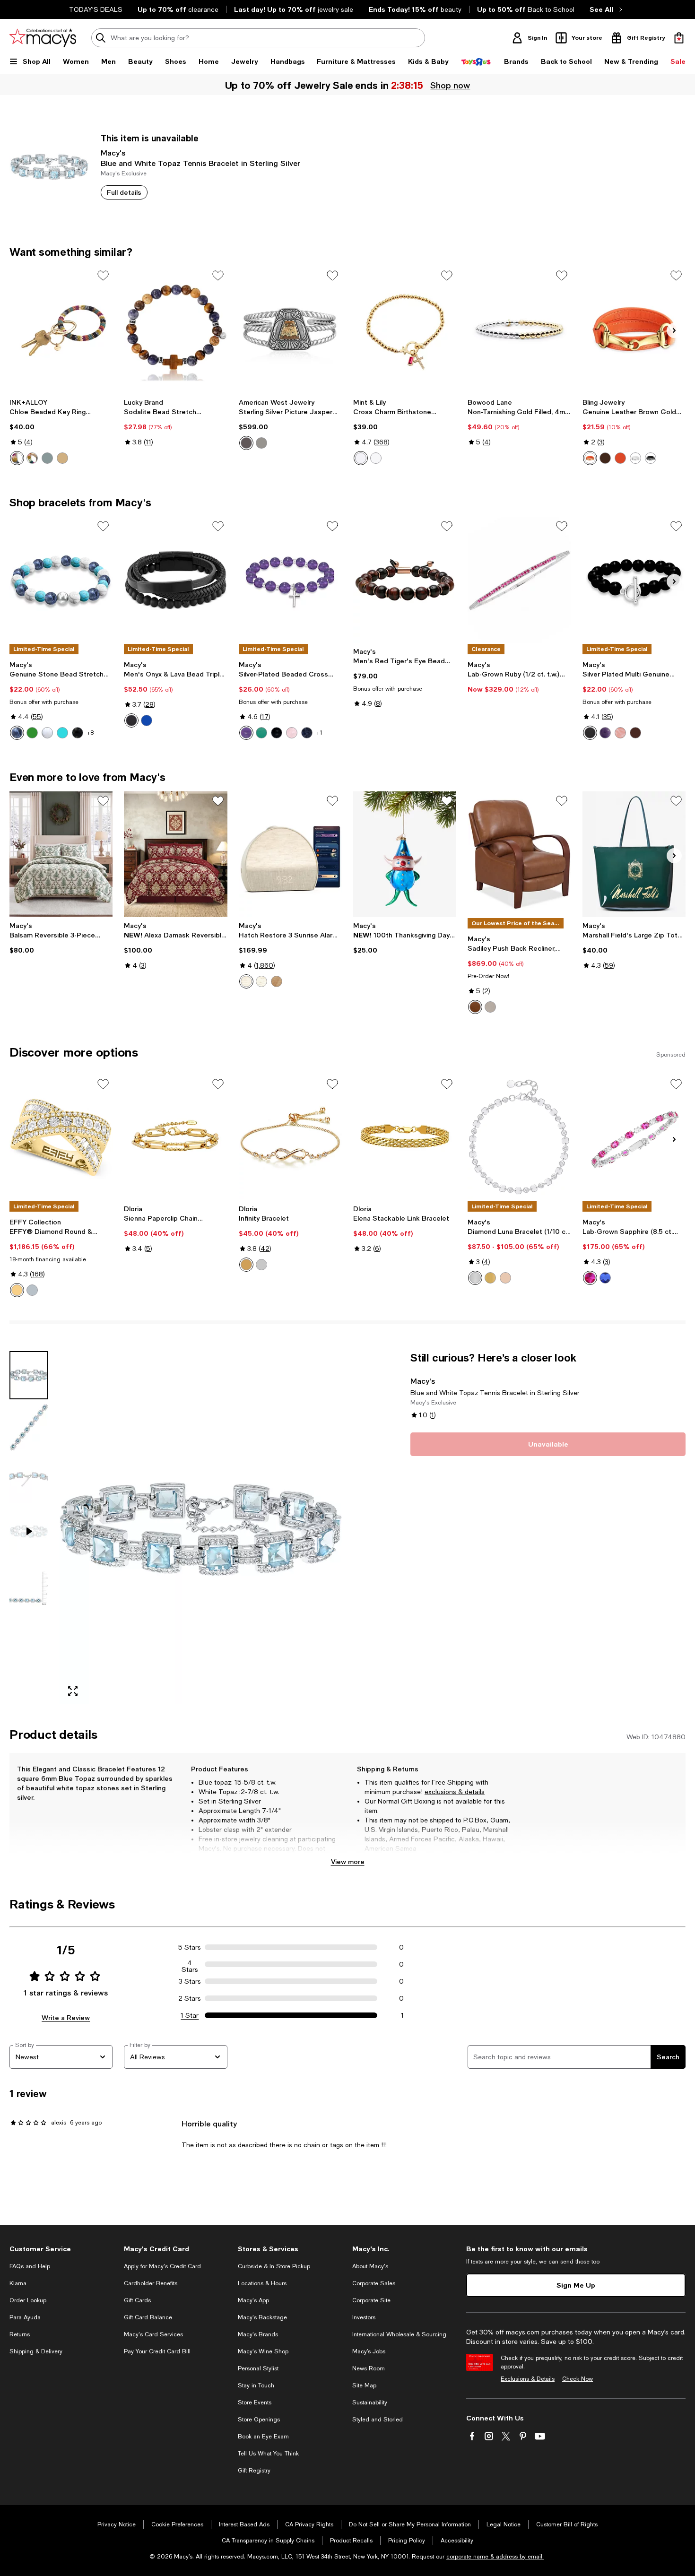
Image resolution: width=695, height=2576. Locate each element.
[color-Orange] (590, 458)
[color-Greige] (261, 981)
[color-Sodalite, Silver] (307, 733)
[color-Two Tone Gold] (17, 1290)
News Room (369, 2368)
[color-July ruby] (361, 458)
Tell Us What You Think (268, 2454)
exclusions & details (455, 1792)
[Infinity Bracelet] (290, 1137)
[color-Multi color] (47, 458)
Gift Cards (137, 2300)
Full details (124, 192)
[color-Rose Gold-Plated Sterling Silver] (505, 1278)
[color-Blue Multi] (17, 733)
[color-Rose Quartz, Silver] (292, 733)
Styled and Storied (378, 2420)
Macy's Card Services (153, 2334)
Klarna (18, 2283)
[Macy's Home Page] (43, 38)
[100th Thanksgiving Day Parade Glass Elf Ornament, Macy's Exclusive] (405, 854)
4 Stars (190, 1964)
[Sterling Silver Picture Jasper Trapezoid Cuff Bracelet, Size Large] (290, 329)
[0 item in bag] (679, 38)
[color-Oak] (475, 1007)
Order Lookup (28, 2300)
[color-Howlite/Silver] (47, 733)
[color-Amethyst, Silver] (246, 733)
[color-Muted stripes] (17, 458)
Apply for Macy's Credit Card (162, 2266)
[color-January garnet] (376, 458)
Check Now (578, 2379)
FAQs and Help (30, 2266)
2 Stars (190, 1998)
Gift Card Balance (148, 2317)
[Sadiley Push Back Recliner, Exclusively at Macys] (519, 854)
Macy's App (253, 2300)
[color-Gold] (246, 1265)
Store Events (255, 2403)
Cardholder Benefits (151, 2283)
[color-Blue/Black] (147, 720)
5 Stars (190, 1947)
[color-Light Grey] (490, 1007)
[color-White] (635, 458)
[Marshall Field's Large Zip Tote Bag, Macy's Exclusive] (634, 854)
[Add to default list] (103, 276)
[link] (61, 432)
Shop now (451, 85)
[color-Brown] (261, 443)
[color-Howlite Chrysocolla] (62, 733)
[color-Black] (651, 458)
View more (348, 1861)
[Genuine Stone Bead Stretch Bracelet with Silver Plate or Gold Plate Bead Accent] (61, 580)
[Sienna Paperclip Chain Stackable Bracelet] (175, 1137)
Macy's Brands (258, 2334)
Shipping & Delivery (36, 2351)
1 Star (190, 2015)
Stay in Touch (256, 2385)
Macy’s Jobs (369, 2351)
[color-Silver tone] (620, 458)
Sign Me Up (576, 2285)
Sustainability (370, 2403)
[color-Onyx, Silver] (277, 733)
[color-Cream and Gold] (62, 458)
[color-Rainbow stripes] (32, 458)
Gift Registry (254, 2471)
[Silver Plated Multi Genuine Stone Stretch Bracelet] (634, 580)
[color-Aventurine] (32, 733)
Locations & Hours (262, 2283)
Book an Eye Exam (263, 2437)
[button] (176, 1527)
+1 (319, 733)
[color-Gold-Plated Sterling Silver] (490, 1278)
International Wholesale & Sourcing (399, 2334)
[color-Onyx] (590, 733)
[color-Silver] (261, 1265)
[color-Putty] (246, 981)
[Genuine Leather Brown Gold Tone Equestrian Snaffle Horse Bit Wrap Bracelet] (634, 329)
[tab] (29, 1375)
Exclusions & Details (528, 2379)
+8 (90, 733)
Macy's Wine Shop (263, 2351)
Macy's (113, 152)
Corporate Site (371, 2300)
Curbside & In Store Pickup (274, 2266)
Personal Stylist (258, 2368)
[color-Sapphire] (605, 1278)
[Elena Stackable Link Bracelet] (405, 1137)
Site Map (364, 2385)
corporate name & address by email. (495, 2557)
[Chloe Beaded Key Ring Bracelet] (61, 329)
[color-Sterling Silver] (475, 1278)
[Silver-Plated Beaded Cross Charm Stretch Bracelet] (290, 580)
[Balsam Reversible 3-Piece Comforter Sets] (61, 854)
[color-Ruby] (590, 1278)
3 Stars (190, 1981)
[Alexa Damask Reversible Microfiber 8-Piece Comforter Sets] (175, 854)
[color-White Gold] (32, 1290)
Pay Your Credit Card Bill (157, 2351)
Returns (20, 2334)
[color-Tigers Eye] (635, 733)
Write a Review (66, 2017)
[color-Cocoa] (277, 981)
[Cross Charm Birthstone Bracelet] (405, 329)
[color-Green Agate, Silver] (261, 733)
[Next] (674, 330)
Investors (364, 2317)
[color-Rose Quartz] (620, 733)
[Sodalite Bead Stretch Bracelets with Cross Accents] (175, 329)
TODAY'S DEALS (96, 9)
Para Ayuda (25, 2317)
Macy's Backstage (262, 2317)
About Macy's (370, 2266)
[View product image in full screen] (73, 1691)
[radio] (17, 458)
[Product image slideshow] (201, 1527)
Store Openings (259, 2420)
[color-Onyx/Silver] (78, 733)
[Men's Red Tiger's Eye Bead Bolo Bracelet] (405, 580)
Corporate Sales (374, 2283)
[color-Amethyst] (605, 733)
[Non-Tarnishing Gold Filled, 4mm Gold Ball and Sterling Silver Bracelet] (519, 329)
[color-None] (246, 443)
